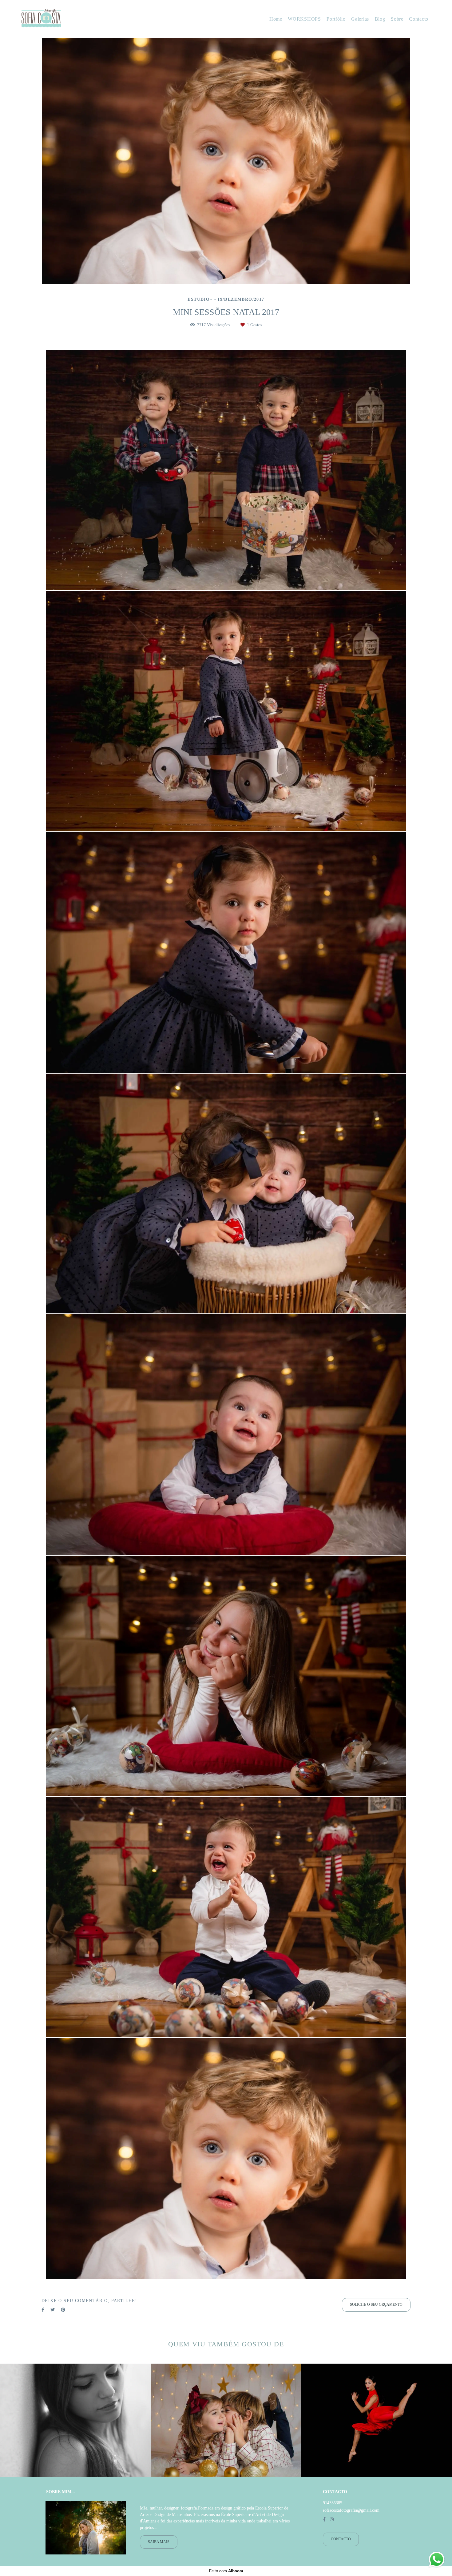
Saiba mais (159, 2542)
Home (276, 19)
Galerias (360, 19)
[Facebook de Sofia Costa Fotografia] (324, 2520)
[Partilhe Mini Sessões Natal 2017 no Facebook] (43, 2310)
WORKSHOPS (304, 19)
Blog (380, 19)
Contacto (419, 19)
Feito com (226, 2571)
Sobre (397, 19)
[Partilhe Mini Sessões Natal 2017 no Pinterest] (63, 2310)
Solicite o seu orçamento (376, 2305)
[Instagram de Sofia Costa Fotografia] (332, 2520)
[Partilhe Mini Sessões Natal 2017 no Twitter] (53, 2310)
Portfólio (336, 19)
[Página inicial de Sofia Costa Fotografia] (61, 19)
